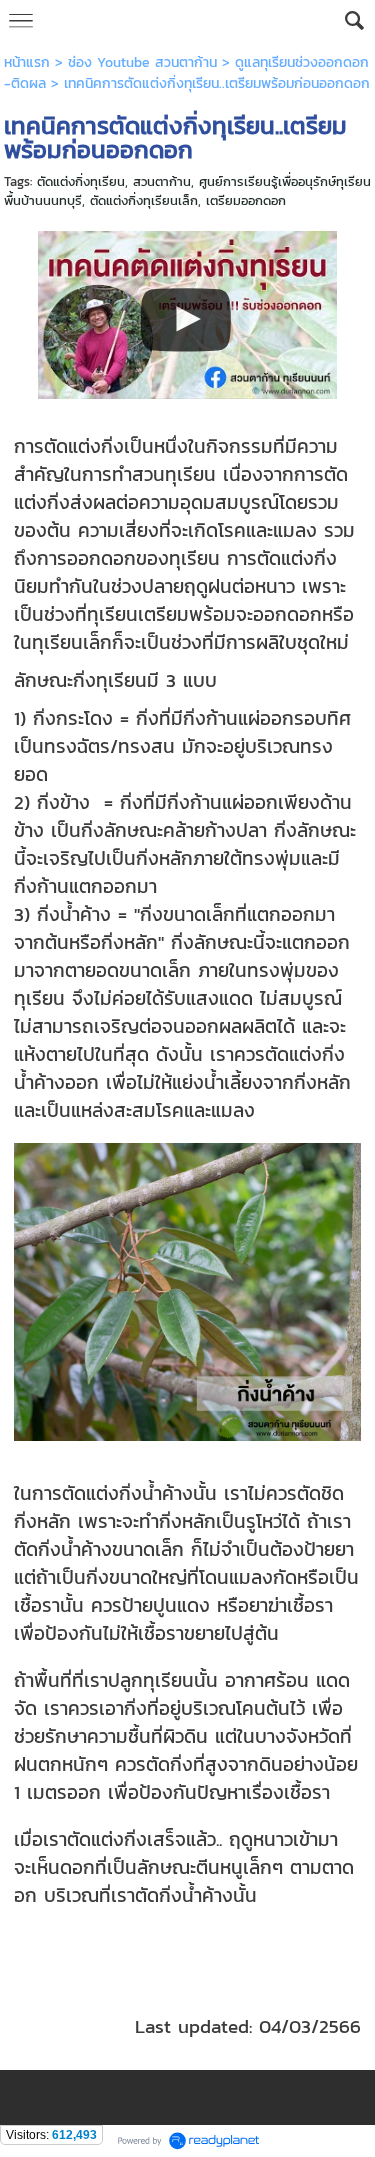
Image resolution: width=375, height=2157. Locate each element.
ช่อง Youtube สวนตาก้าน (142, 62)
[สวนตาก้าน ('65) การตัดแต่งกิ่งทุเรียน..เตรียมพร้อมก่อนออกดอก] (187, 311)
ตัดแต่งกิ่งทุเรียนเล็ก (144, 200)
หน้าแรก (27, 62)
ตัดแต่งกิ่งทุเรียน (81, 181)
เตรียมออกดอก (246, 200)
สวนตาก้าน (162, 181)
